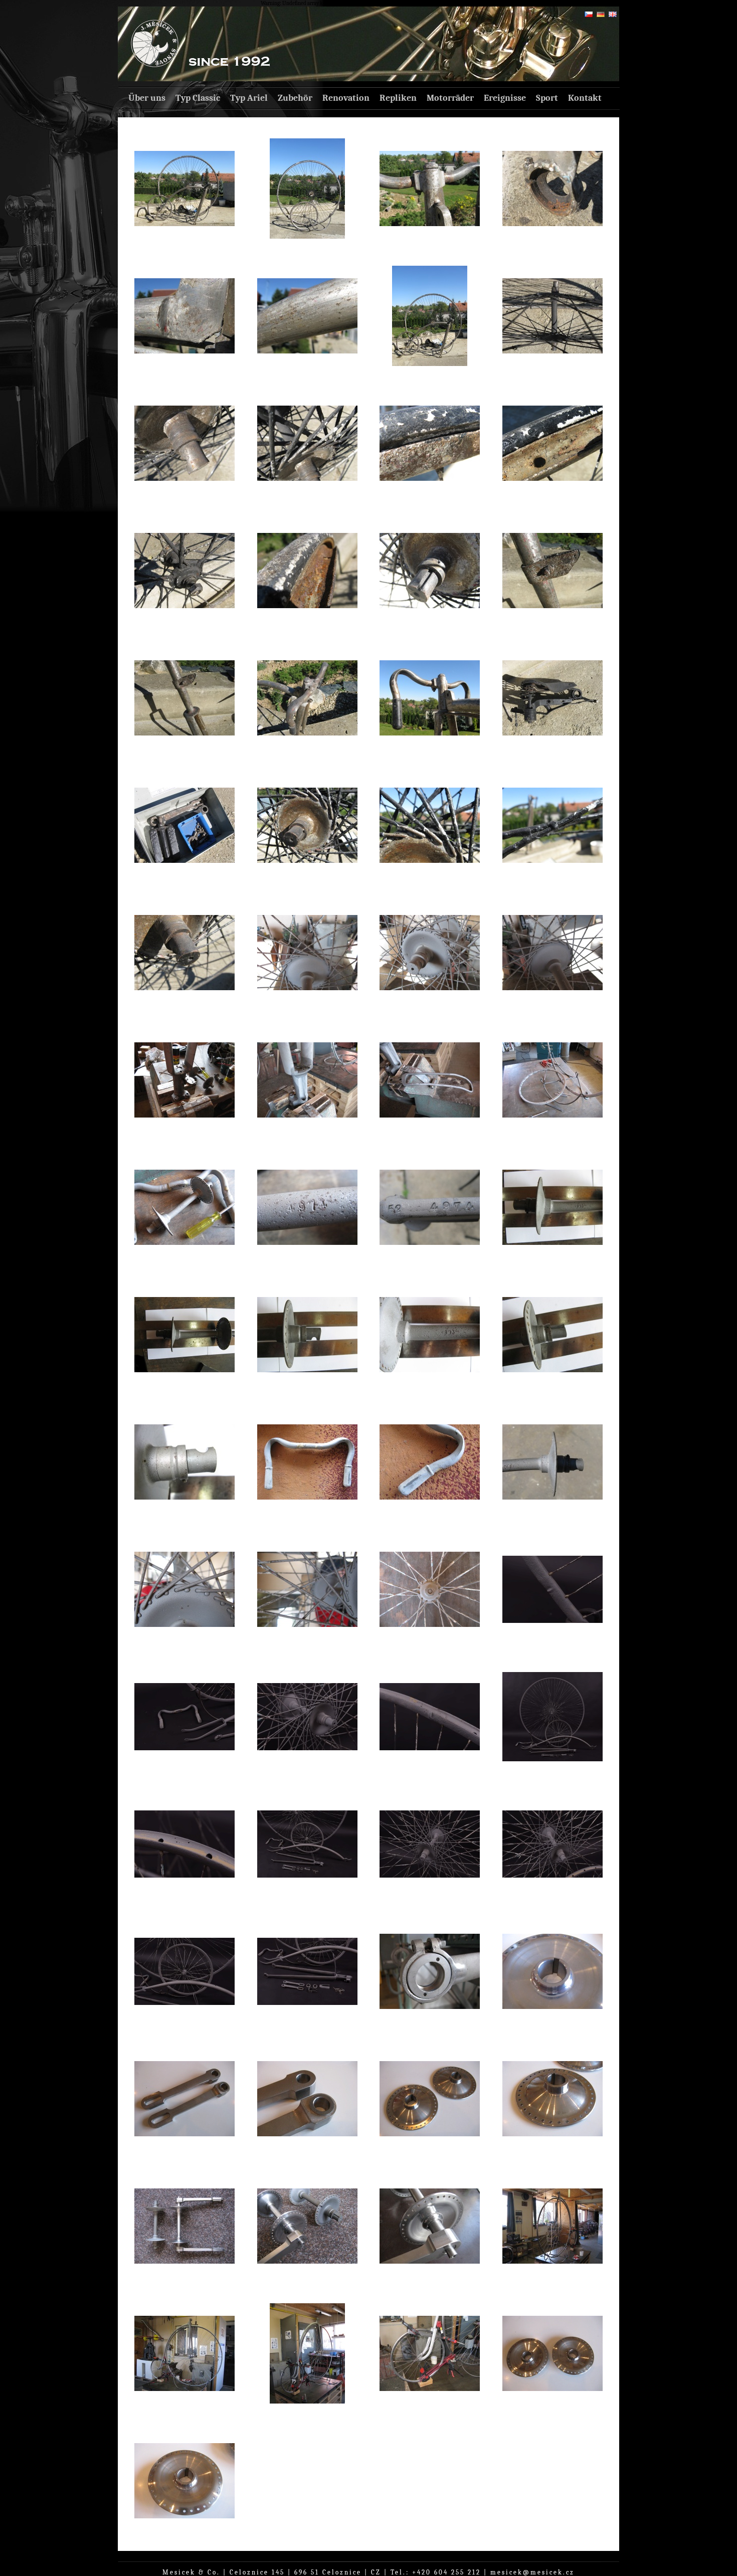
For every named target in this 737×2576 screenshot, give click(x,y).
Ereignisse (505, 98)
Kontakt (585, 98)
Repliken (398, 98)
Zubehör (295, 98)
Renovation (346, 98)
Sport (547, 98)
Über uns (147, 98)
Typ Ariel (249, 98)
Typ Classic (198, 98)
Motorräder (450, 98)
